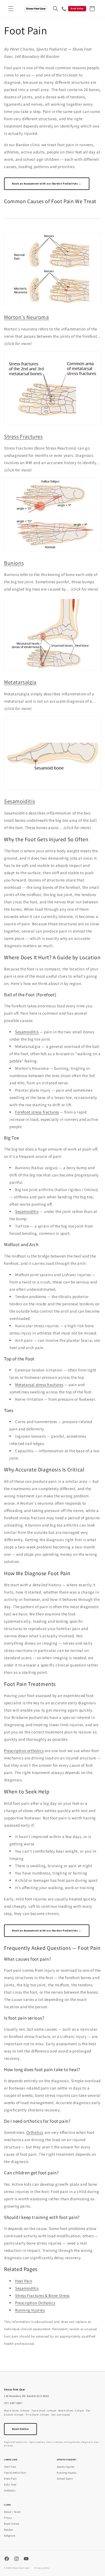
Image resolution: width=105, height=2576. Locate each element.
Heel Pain (24, 2281)
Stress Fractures (23, 437)
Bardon (9, 2530)
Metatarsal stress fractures (39, 1385)
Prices (8, 2518)
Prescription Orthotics (35, 2303)
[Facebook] (7, 2559)
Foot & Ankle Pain (15, 2473)
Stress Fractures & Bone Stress (42, 2295)
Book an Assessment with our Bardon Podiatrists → (47, 184)
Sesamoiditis (20, 801)
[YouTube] (26, 2559)
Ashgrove (10, 2536)
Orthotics (35, 2132)
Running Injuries (30, 2310)
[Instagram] (16, 2559)
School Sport (65, 2479)
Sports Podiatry (67, 2460)
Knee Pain (10, 2479)
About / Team (12, 2512)
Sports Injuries (66, 2467)
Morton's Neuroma (27, 317)
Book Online (77, 8)
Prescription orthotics (24, 1751)
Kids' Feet (10, 2485)
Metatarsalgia (20, 682)
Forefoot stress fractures (37, 1112)
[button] (11, 9)
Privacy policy (42, 2568)
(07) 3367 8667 (13, 2403)
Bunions (14, 563)
